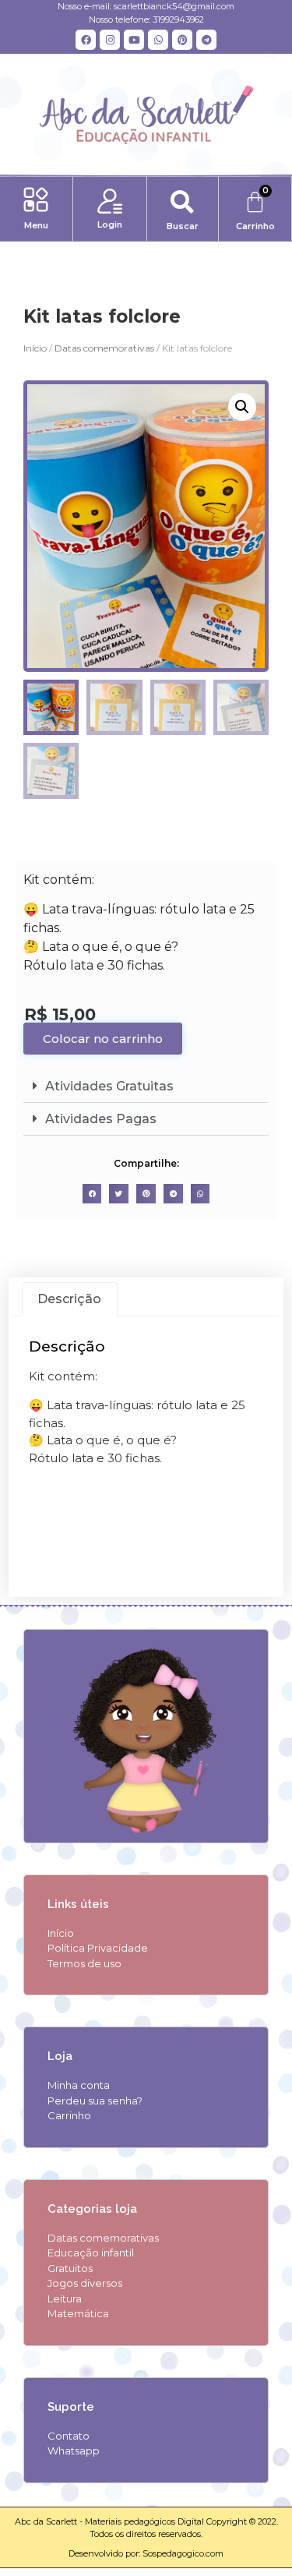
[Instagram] (110, 40)
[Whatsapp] (158, 40)
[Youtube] (134, 40)
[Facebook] (86, 40)
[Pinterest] (182, 40)
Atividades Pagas (101, 1119)
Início (35, 348)
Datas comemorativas (104, 348)
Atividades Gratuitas (109, 1086)
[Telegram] (206, 40)
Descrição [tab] (69, 1299)
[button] (36, 201)
